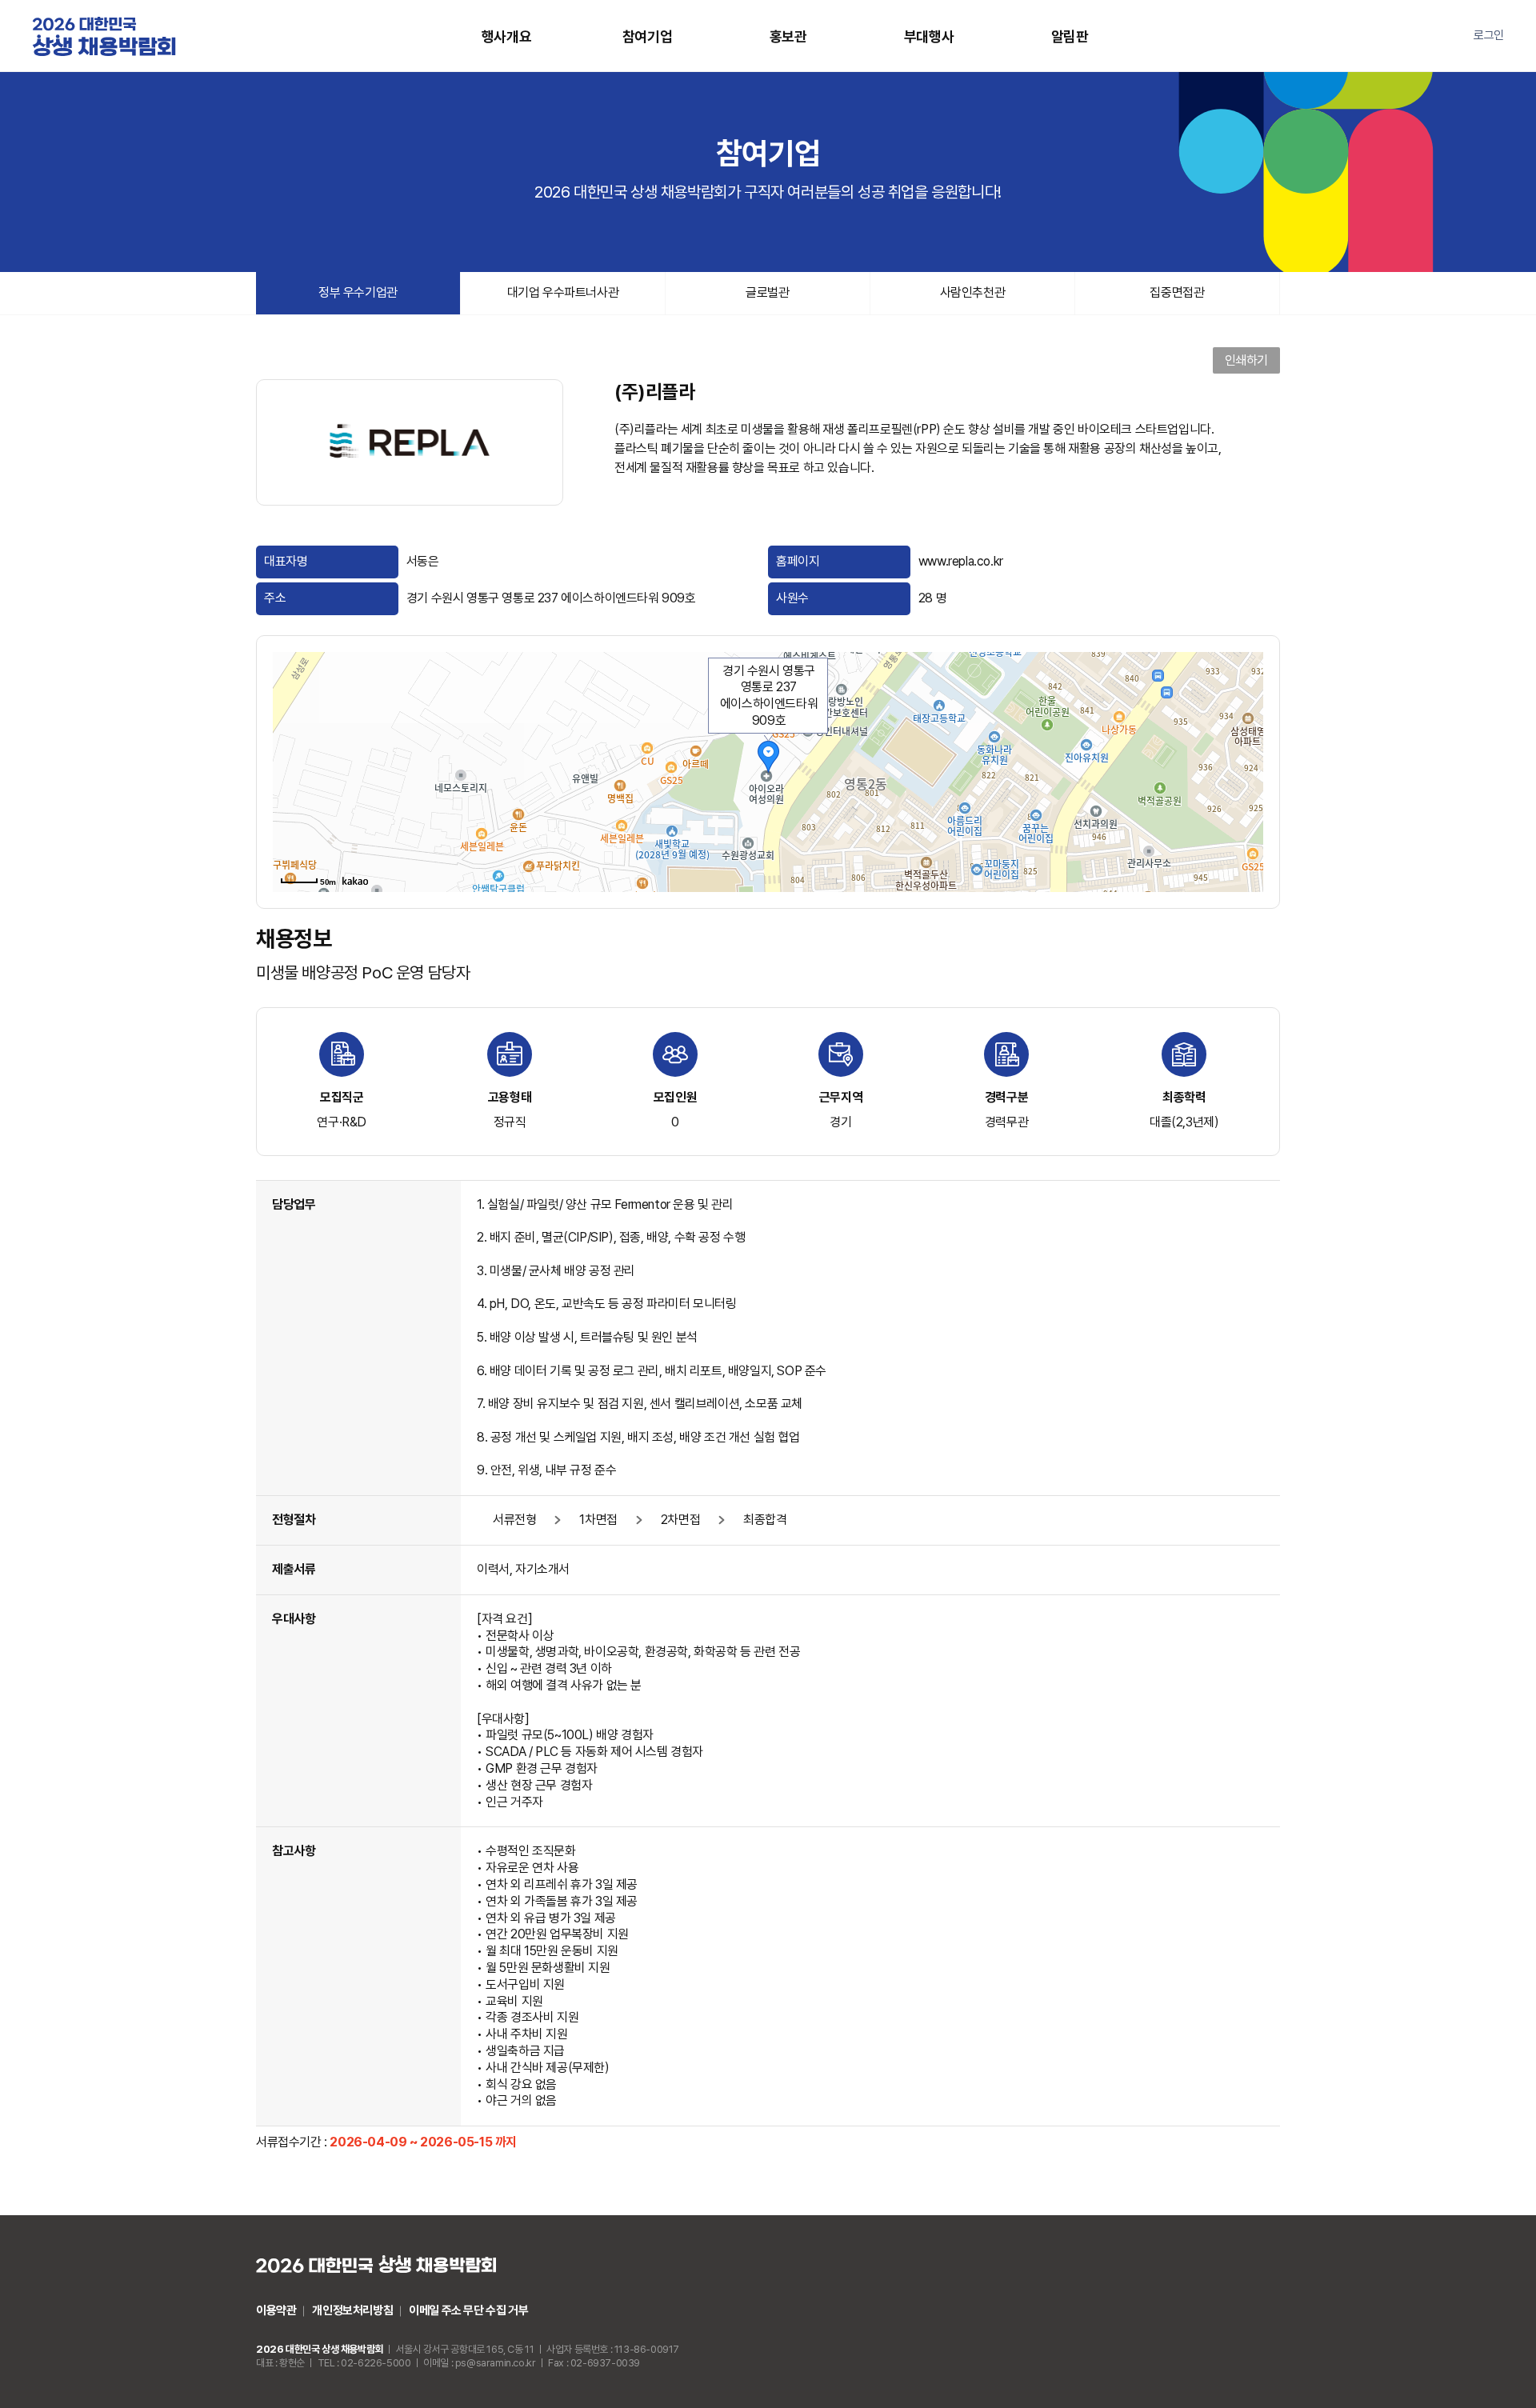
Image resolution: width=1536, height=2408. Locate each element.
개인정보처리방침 (352, 2310)
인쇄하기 (1246, 360)
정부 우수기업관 (358, 292)
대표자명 (286, 561)
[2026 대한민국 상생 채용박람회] (104, 36)
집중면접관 (1177, 292)
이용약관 (276, 2310)
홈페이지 (798, 561)
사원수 (792, 598)
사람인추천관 (973, 292)
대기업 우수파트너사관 (563, 292)
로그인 (1489, 35)
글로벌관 (767, 292)
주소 (275, 598)
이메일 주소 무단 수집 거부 (468, 2310)
